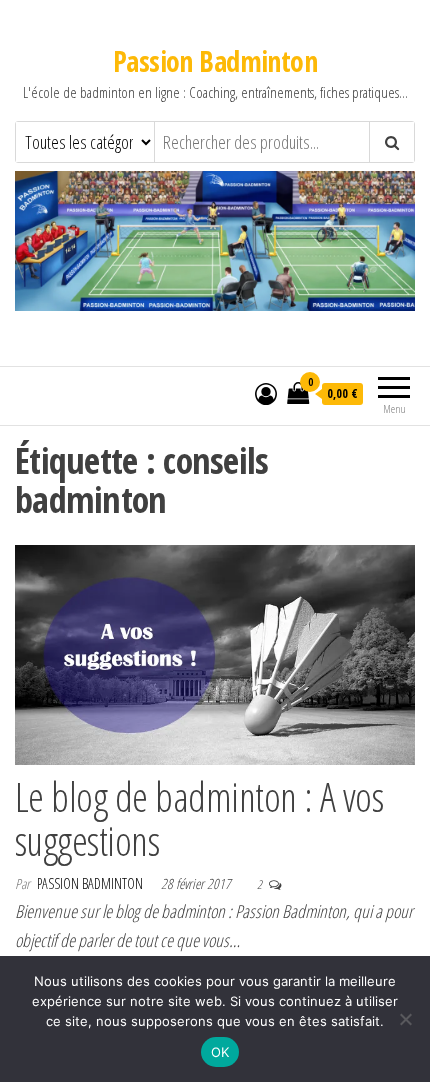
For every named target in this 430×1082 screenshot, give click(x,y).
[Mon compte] (266, 393)
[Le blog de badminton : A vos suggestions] (215, 653)
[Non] (405, 1019)
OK (220, 1052)
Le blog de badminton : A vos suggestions (199, 818)
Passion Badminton (215, 61)
